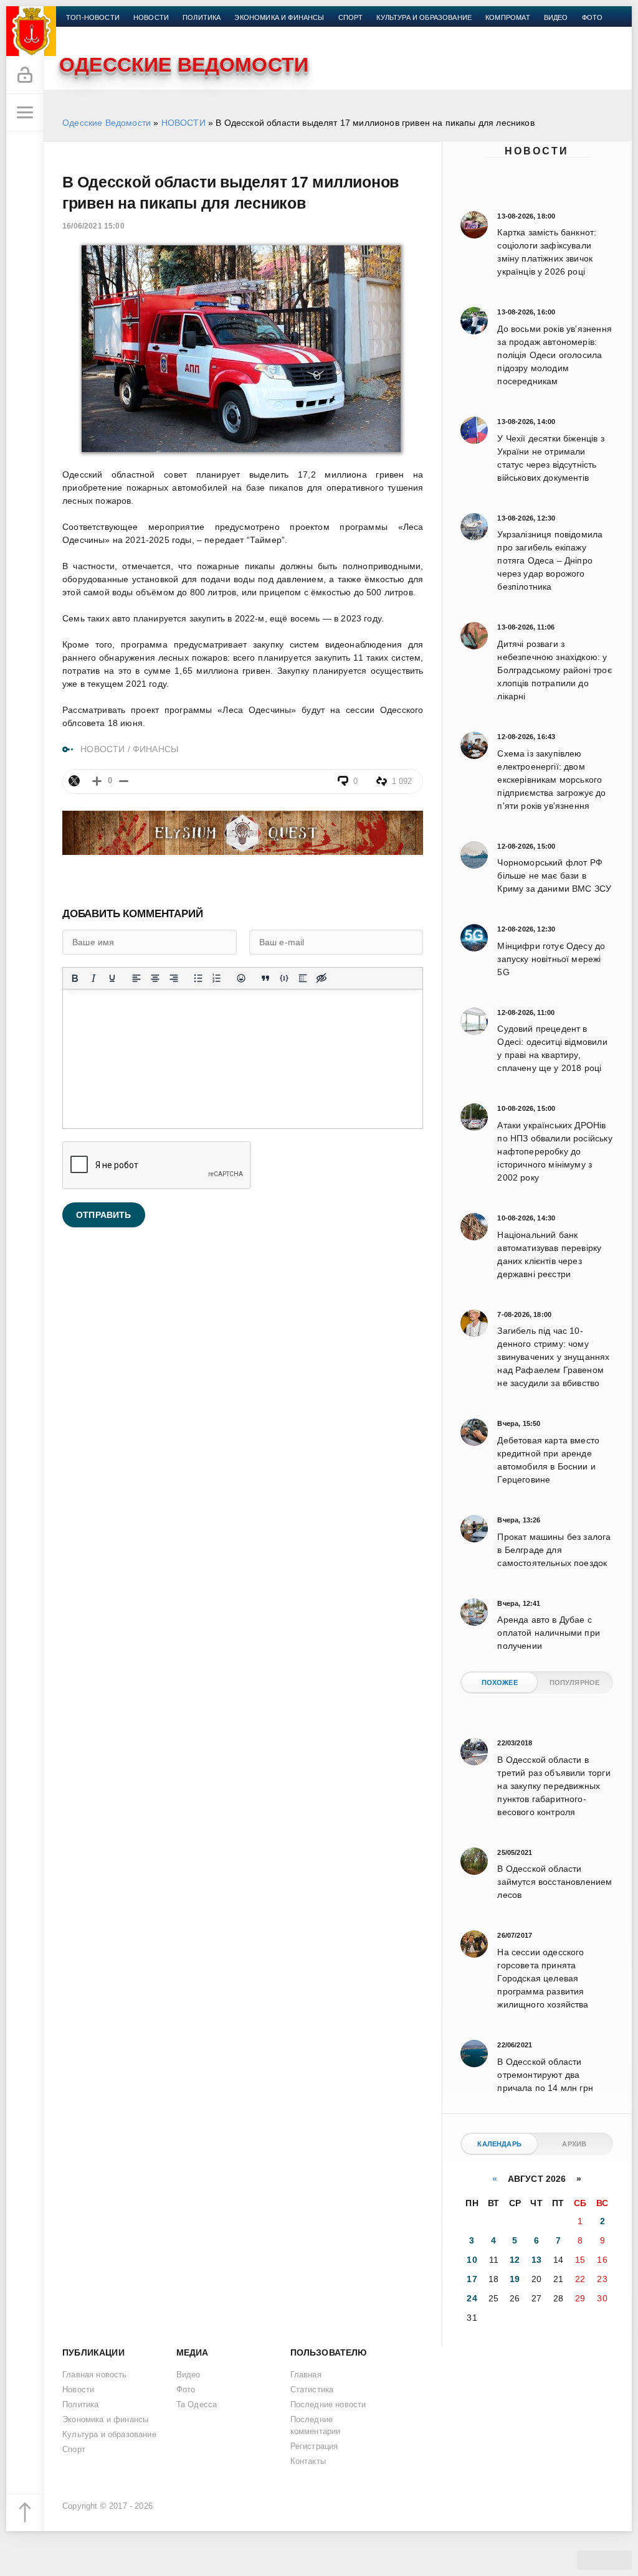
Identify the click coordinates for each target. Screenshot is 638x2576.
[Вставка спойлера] (303, 978)
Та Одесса (197, 2405)
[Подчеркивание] (112, 978)
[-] (124, 781)
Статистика (312, 2390)
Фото (593, 17)
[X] (74, 781)
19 (515, 2279)
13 (536, 2260)
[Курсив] (93, 978)
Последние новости (328, 2405)
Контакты (85, 32)
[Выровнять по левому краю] (136, 978)
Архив (574, 2144)
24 (472, 2298)
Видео (556, 17)
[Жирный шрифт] (75, 978)
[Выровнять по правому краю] (174, 978)
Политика (202, 17)
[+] (97, 781)
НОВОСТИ (183, 123)
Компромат (508, 17)
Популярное (575, 1682)
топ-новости (93, 17)
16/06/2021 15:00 (93, 226)
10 (472, 2260)
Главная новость (95, 2375)
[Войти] (25, 75)
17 (472, 2279)
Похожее (500, 1682)
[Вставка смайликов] (241, 978)
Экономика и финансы (279, 17)
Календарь (499, 2144)
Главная (306, 2375)
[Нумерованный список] (217, 978)
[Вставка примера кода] (284, 978)
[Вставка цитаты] (265, 978)
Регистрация (314, 2446)
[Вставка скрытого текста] (321, 978)
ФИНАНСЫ (155, 749)
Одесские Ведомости (107, 123)
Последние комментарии (316, 2426)
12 (515, 2260)
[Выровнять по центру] (155, 978)
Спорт (351, 17)
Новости (537, 151)
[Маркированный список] (198, 978)
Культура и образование (424, 17)
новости (151, 17)
